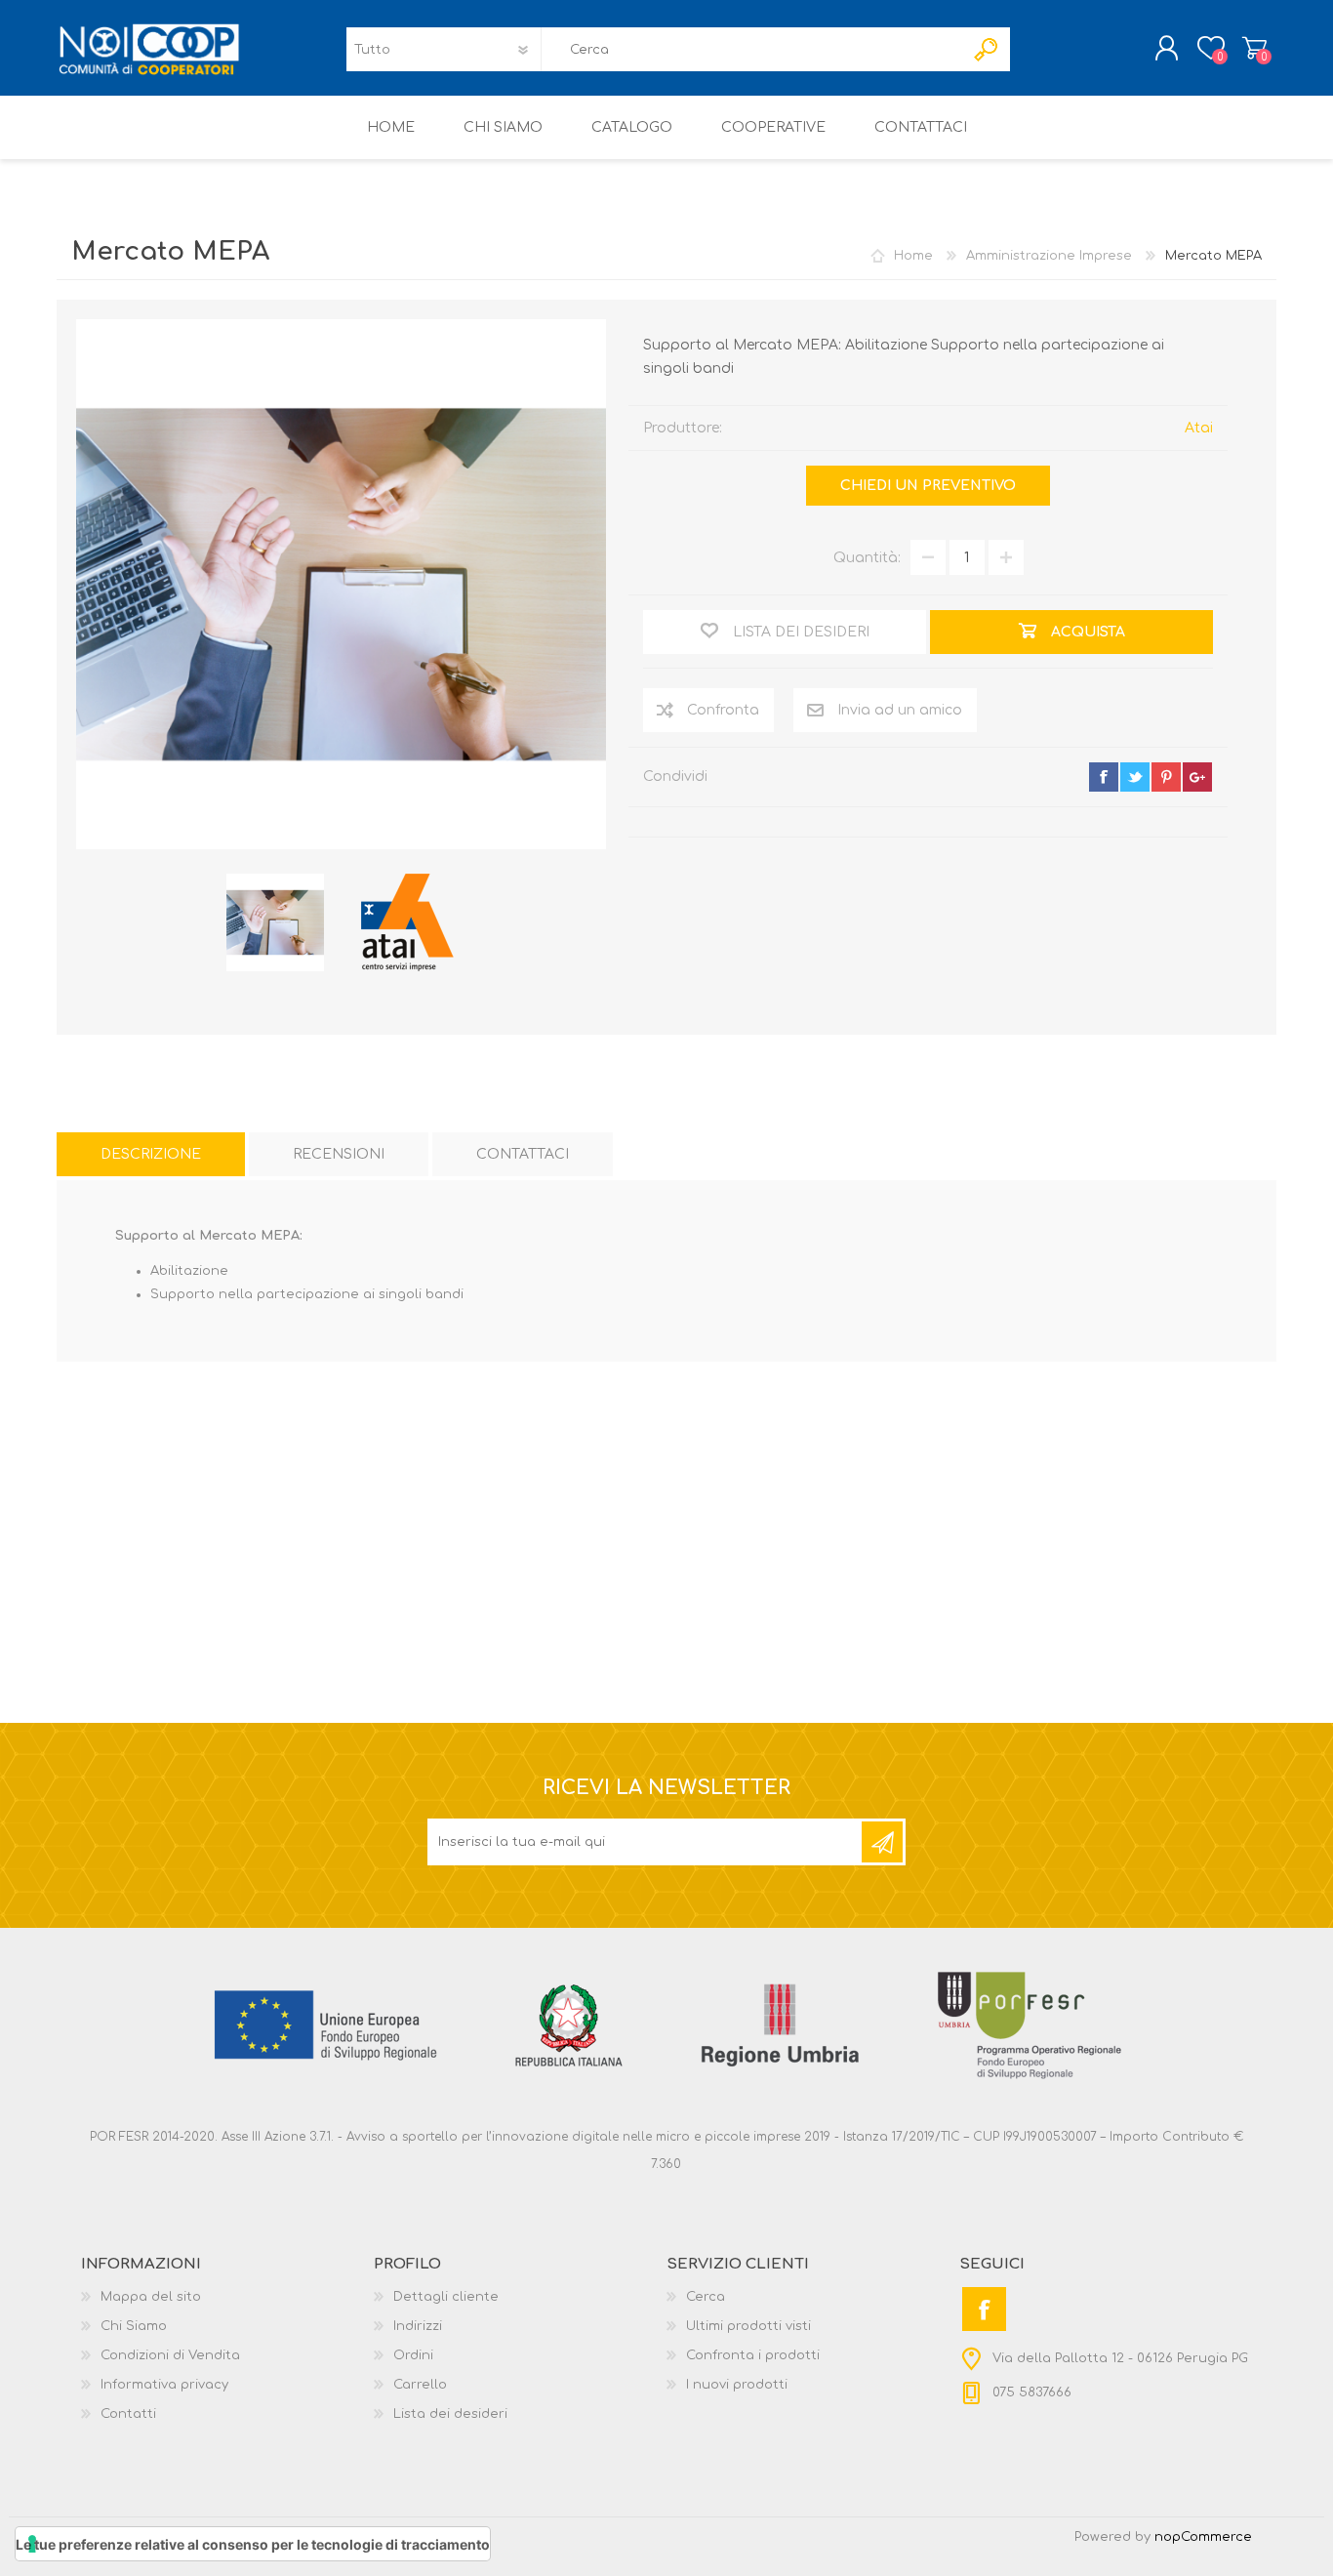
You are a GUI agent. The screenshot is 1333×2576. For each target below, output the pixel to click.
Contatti (128, 2414)
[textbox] (752, 49)
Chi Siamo (134, 2326)
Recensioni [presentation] (339, 1154)
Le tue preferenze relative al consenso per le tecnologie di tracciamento (253, 2544)
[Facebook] (984, 2309)
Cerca (706, 2297)
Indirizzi (418, 2326)
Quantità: (867, 558)
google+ (1197, 777)
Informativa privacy (164, 2385)
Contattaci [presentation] (523, 1154)
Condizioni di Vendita (170, 2355)
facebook (1104, 777)
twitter (1135, 777)
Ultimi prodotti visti (748, 2326)
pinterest (1166, 777)
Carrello (1254, 48)
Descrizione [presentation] (151, 1154)
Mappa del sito (151, 2297)
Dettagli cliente (446, 2297)
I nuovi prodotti (737, 2385)
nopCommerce (1203, 2537)
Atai (1199, 428)
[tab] (151, 1154)
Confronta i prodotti (753, 2355)
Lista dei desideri (450, 2414)
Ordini (413, 2355)
